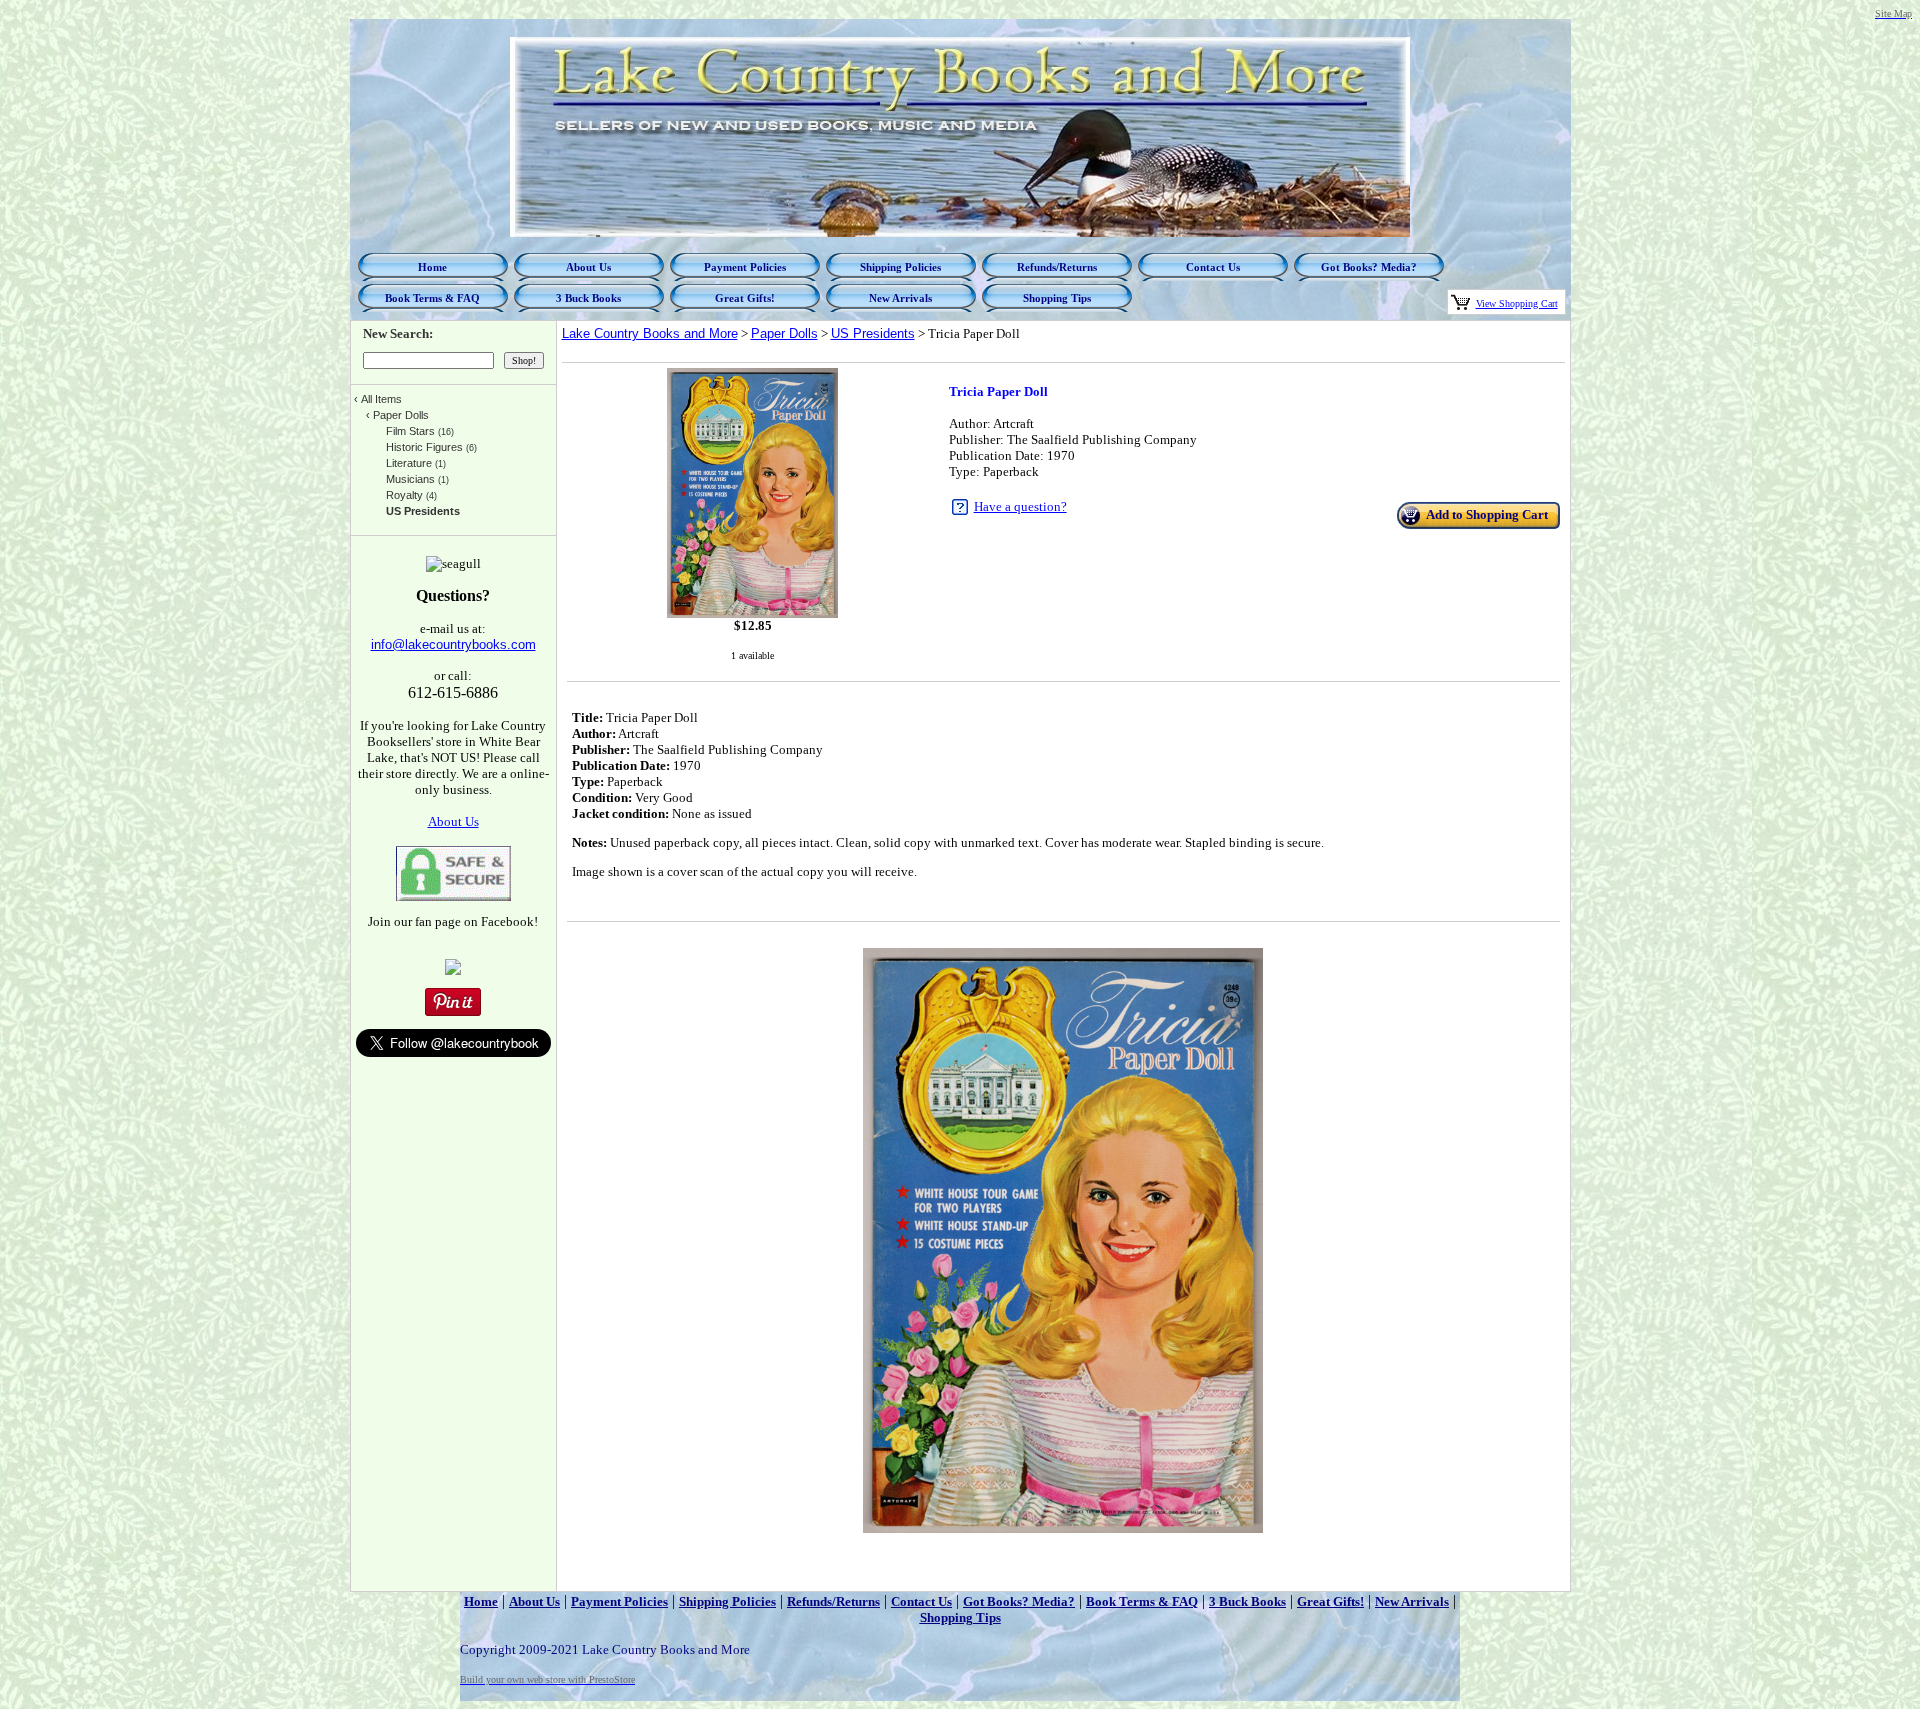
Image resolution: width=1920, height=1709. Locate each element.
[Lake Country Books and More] (453, 970)
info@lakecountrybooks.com (453, 644)
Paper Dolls (784, 333)
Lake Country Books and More (650, 333)
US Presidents (873, 333)
